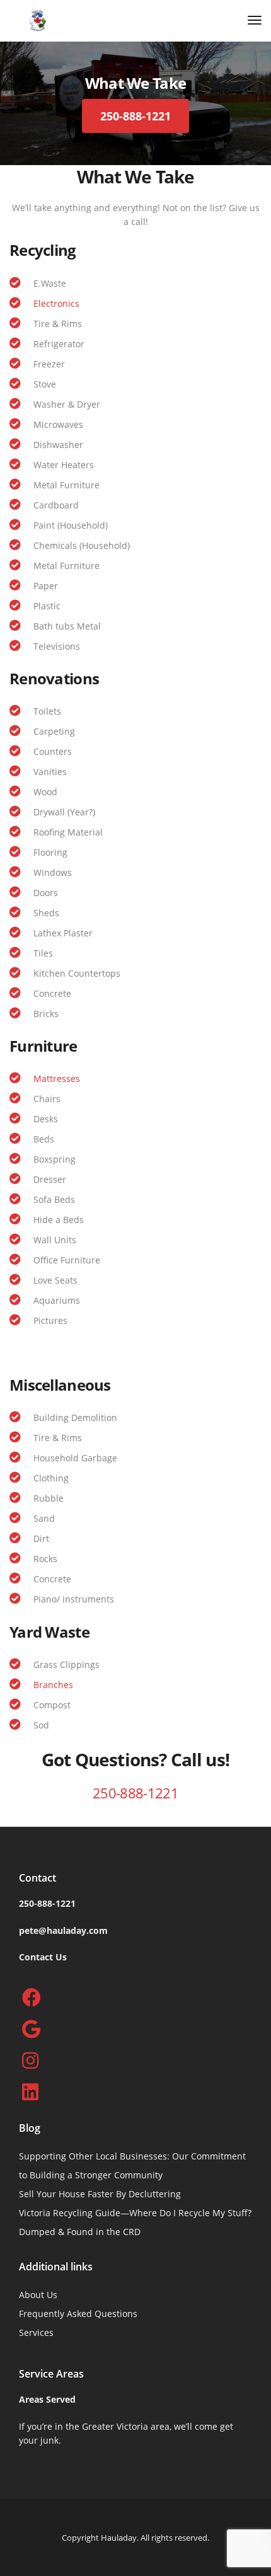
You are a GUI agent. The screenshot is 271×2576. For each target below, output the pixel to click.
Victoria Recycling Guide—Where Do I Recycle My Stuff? (135, 2213)
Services (36, 2332)
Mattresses (57, 1078)
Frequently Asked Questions (78, 2314)
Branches (53, 1685)
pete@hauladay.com (63, 1930)
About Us (38, 2295)
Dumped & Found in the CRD (80, 2232)
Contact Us (43, 1957)
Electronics (56, 303)
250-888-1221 (135, 1793)
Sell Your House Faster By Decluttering (100, 2194)
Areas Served (47, 2399)
